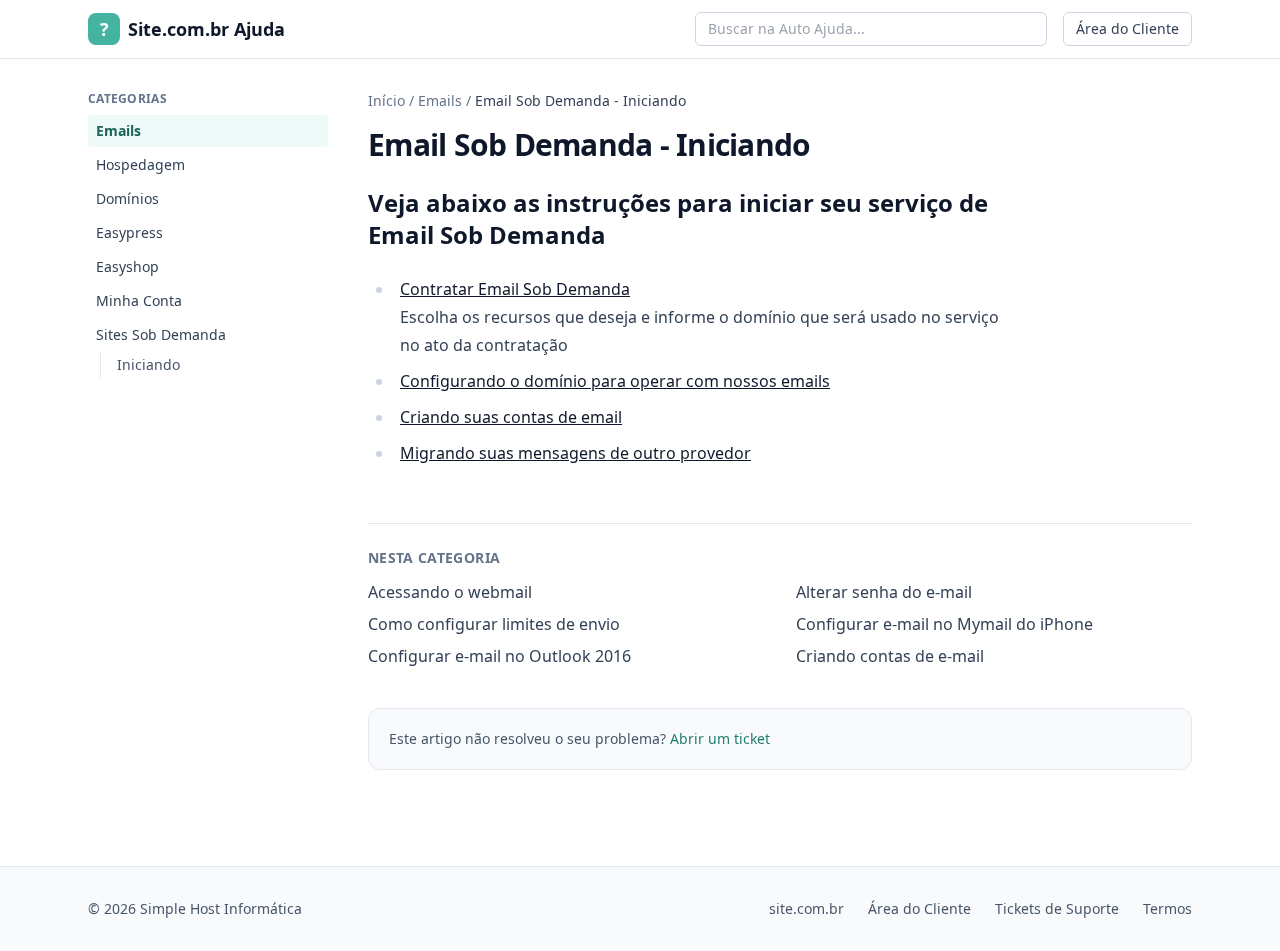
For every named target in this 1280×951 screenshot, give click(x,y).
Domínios (127, 198)
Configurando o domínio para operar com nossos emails (615, 381)
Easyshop (127, 266)
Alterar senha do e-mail (884, 592)
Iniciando (148, 364)
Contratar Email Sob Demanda (515, 289)
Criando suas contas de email (511, 417)
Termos (1167, 908)
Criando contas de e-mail (890, 656)
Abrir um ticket (720, 738)
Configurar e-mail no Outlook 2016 (499, 656)
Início (386, 100)
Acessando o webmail (450, 592)
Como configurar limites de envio (494, 624)
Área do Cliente (1127, 28)
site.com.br (806, 908)
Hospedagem (140, 164)
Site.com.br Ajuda (192, 29)
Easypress (129, 232)
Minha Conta (139, 300)
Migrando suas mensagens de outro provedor (575, 453)
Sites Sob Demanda (161, 334)
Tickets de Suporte (1057, 908)
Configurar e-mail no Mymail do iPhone (944, 624)
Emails (118, 130)
